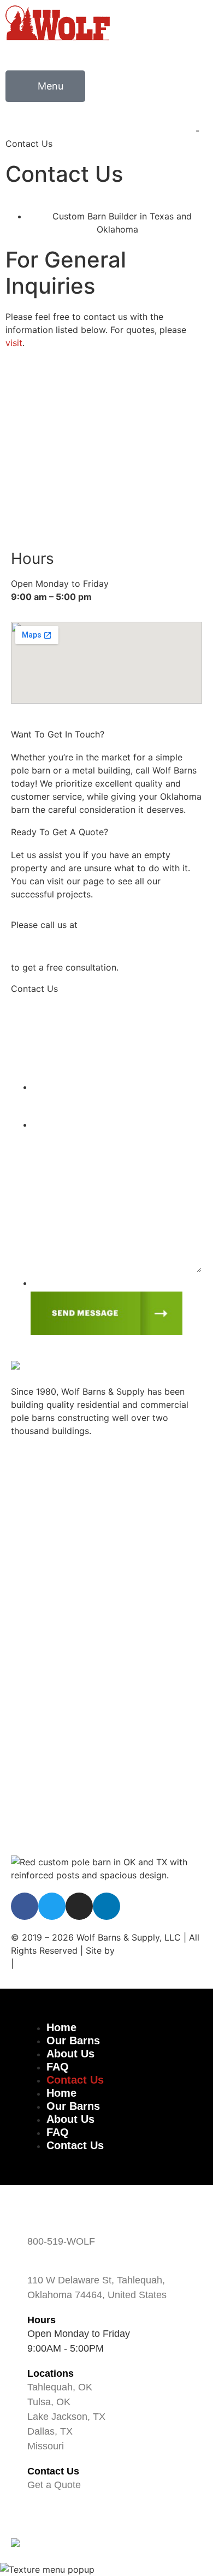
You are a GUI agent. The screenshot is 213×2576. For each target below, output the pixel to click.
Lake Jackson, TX (47, 1550)
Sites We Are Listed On (64, 1964)
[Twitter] (52, 1906)
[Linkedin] (106, 1906)
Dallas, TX (31, 1583)
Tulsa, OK (30, 1519)
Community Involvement (61, 1718)
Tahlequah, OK (40, 1487)
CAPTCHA (56, 1284)
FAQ (19, 1750)
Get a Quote (54, 2485)
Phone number (64, 1088)
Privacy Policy (40, 1830)
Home (23, 1646)
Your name (57, 1013)
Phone (34, 437)
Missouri (29, 1614)
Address (47, 2266)
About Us (30, 1694)
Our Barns (31, 1670)
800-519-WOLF (42, 462)
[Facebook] (25, 1906)
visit (14, 343)
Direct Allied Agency (160, 1950)
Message (50, 1125)
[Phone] (38, 394)
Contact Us (34, 1774)
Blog (20, 1798)
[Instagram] (79, 1906)
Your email (57, 1050)
